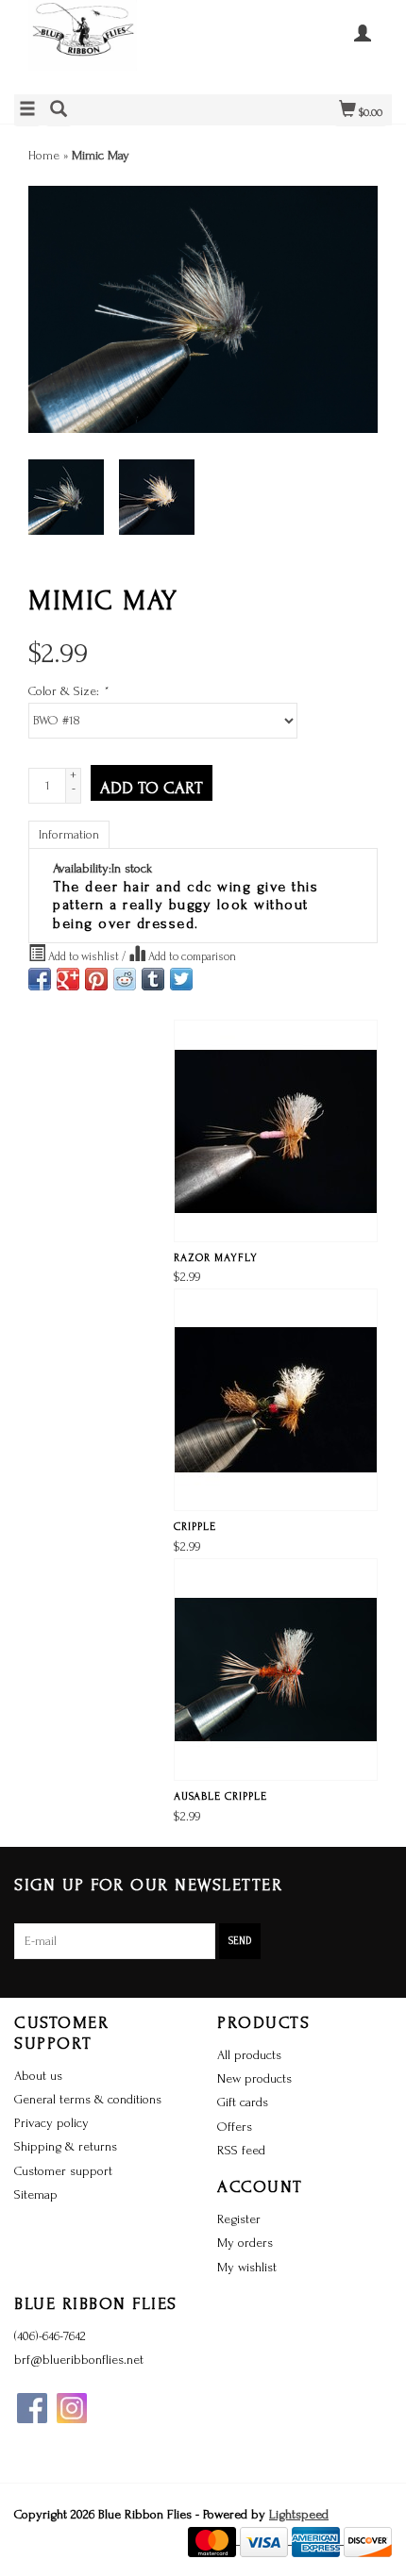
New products (254, 2078)
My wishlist (247, 2267)
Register (239, 2219)
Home (44, 155)
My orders (245, 2243)
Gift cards (243, 2102)
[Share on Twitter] (181, 979)
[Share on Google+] (68, 979)
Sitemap (36, 2194)
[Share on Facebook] (40, 979)
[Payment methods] (214, 2540)
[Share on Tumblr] (153, 979)
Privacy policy (51, 2123)
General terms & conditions (88, 2099)
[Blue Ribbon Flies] (109, 45)
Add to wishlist (84, 956)
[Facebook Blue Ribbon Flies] (32, 2408)
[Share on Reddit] (125, 979)
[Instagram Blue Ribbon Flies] (72, 2408)
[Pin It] (96, 979)
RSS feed (241, 2150)
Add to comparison (191, 956)
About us (38, 2076)
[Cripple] (276, 1400)
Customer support (63, 2171)
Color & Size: (68, 691)
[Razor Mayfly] (276, 1131)
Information (69, 834)
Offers (235, 2127)
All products (249, 2055)
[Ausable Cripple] (276, 1670)
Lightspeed (299, 2514)
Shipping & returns (66, 2146)
